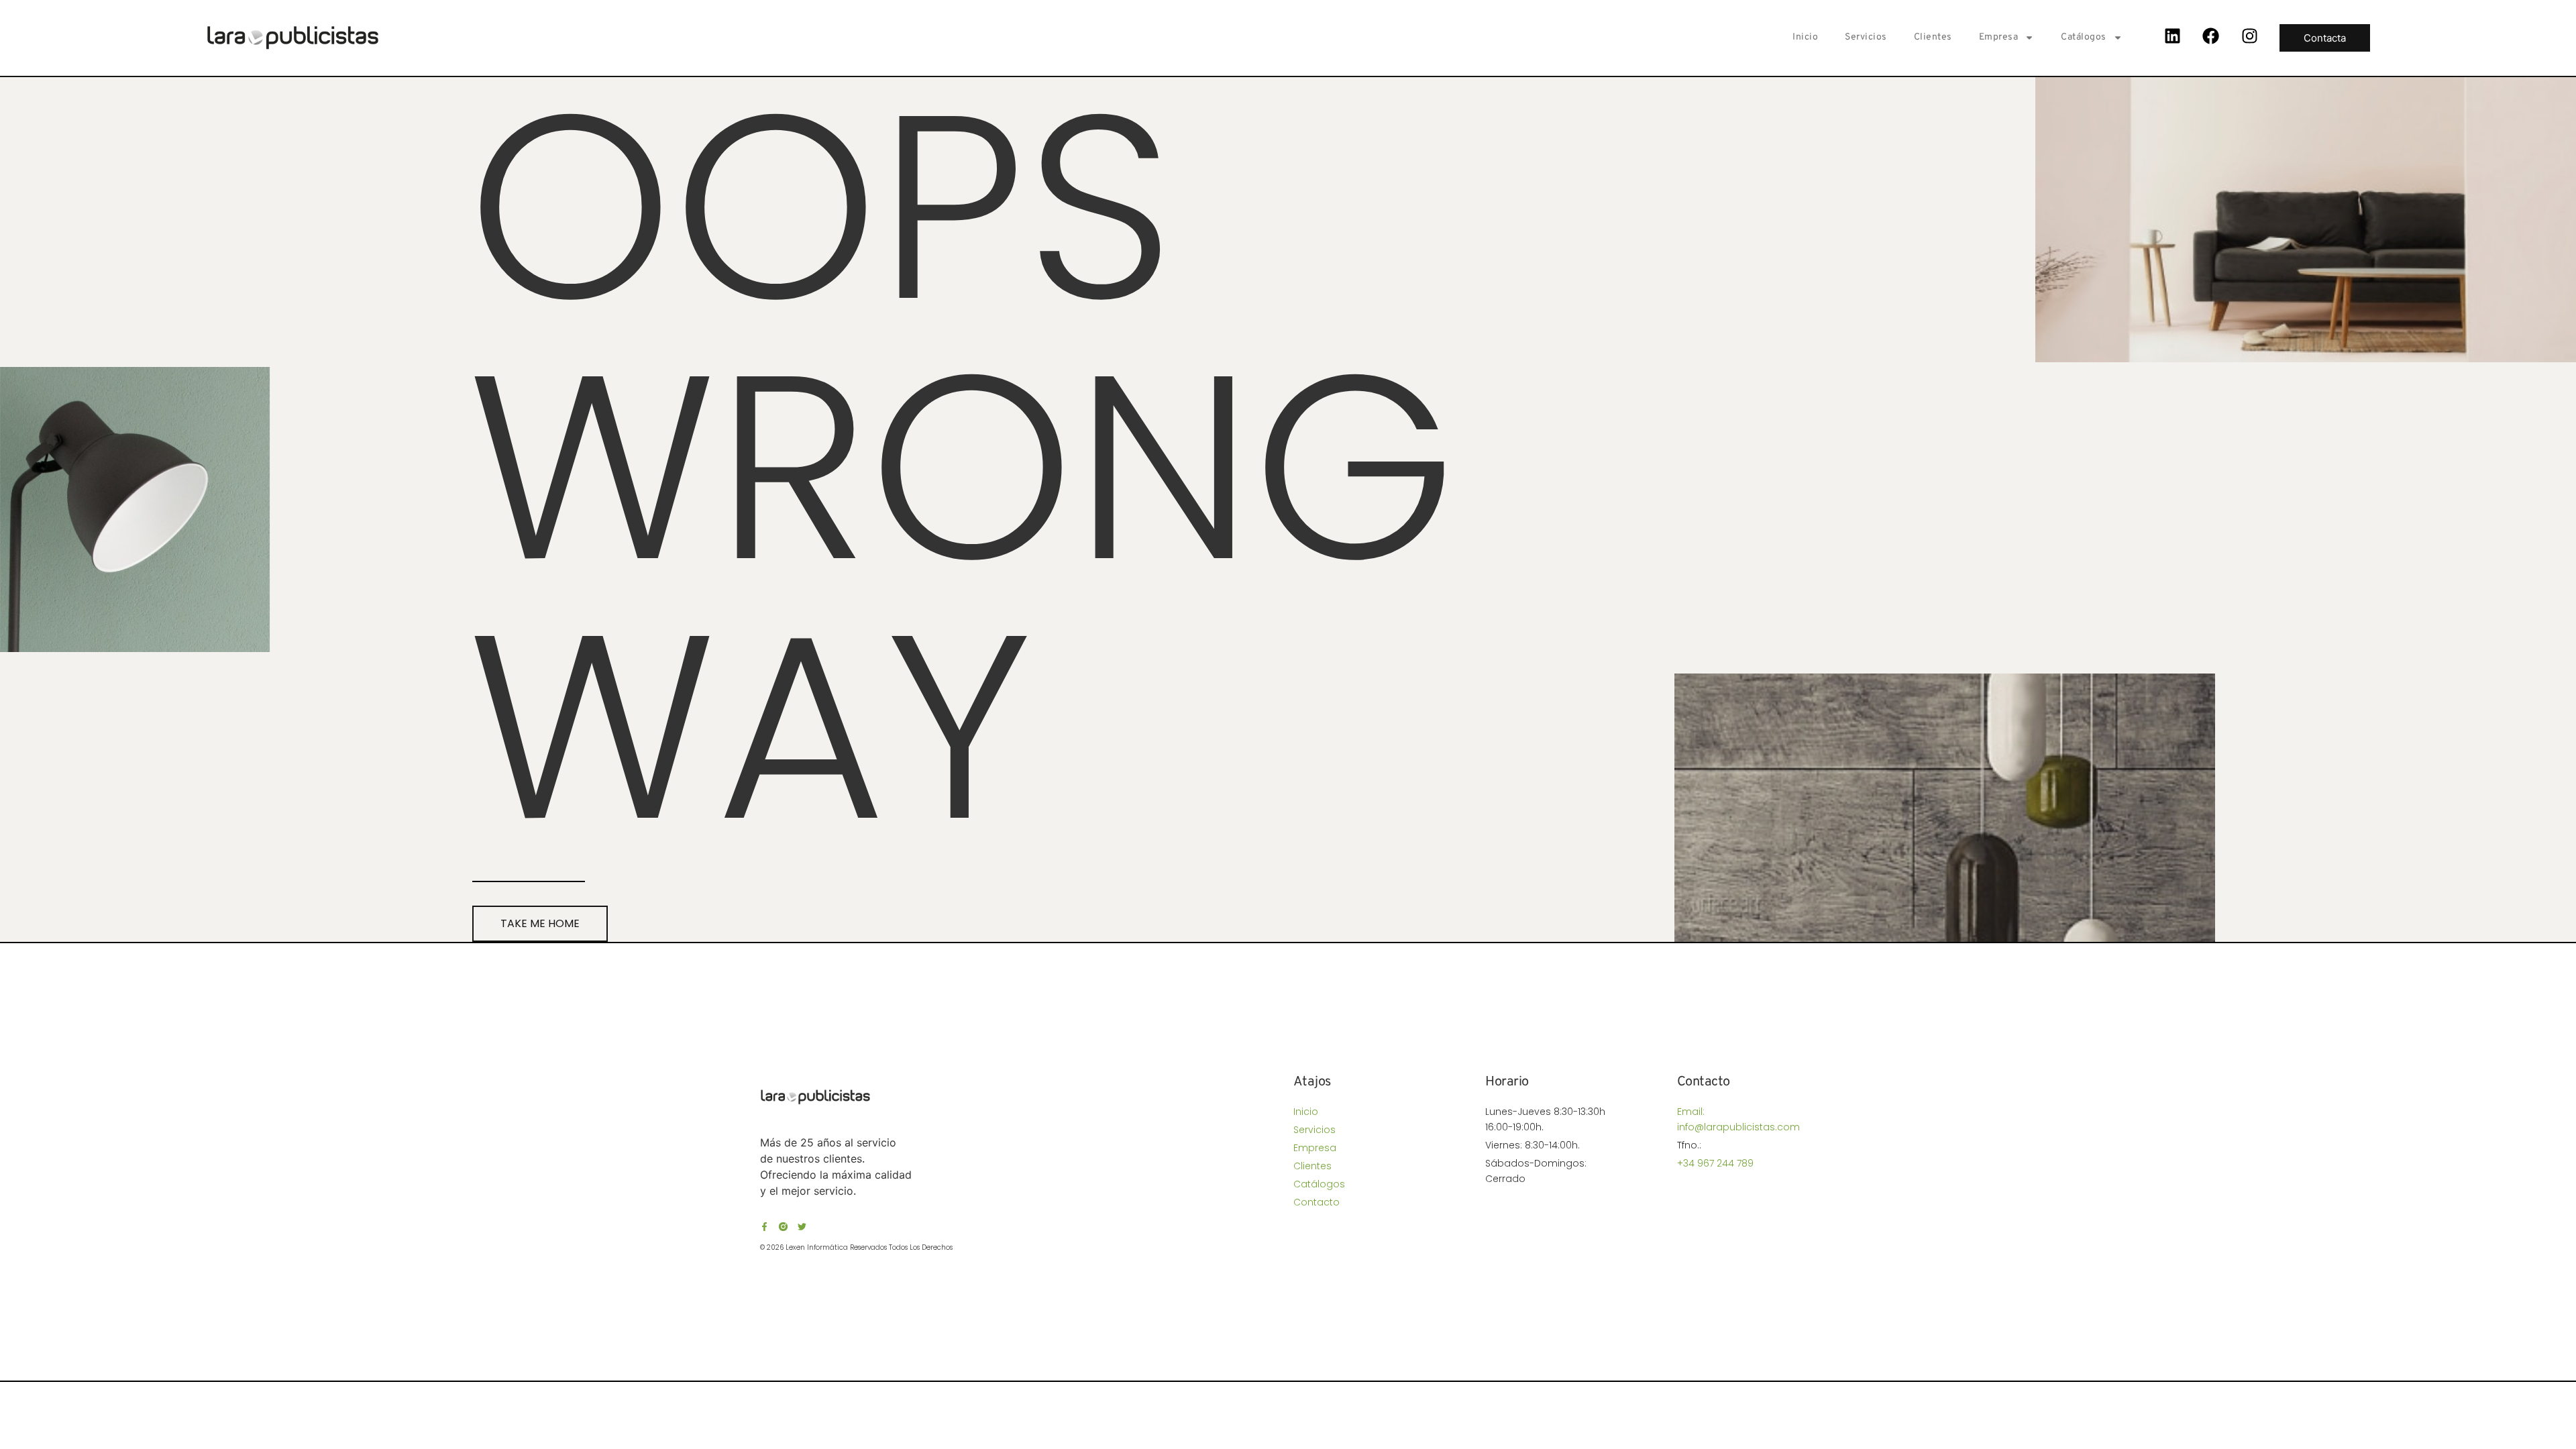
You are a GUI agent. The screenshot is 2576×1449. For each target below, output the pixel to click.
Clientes (1933, 37)
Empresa (1999, 37)
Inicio (1805, 37)
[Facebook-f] (764, 1227)
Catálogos (2084, 37)
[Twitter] (802, 1227)
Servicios (1866, 37)
